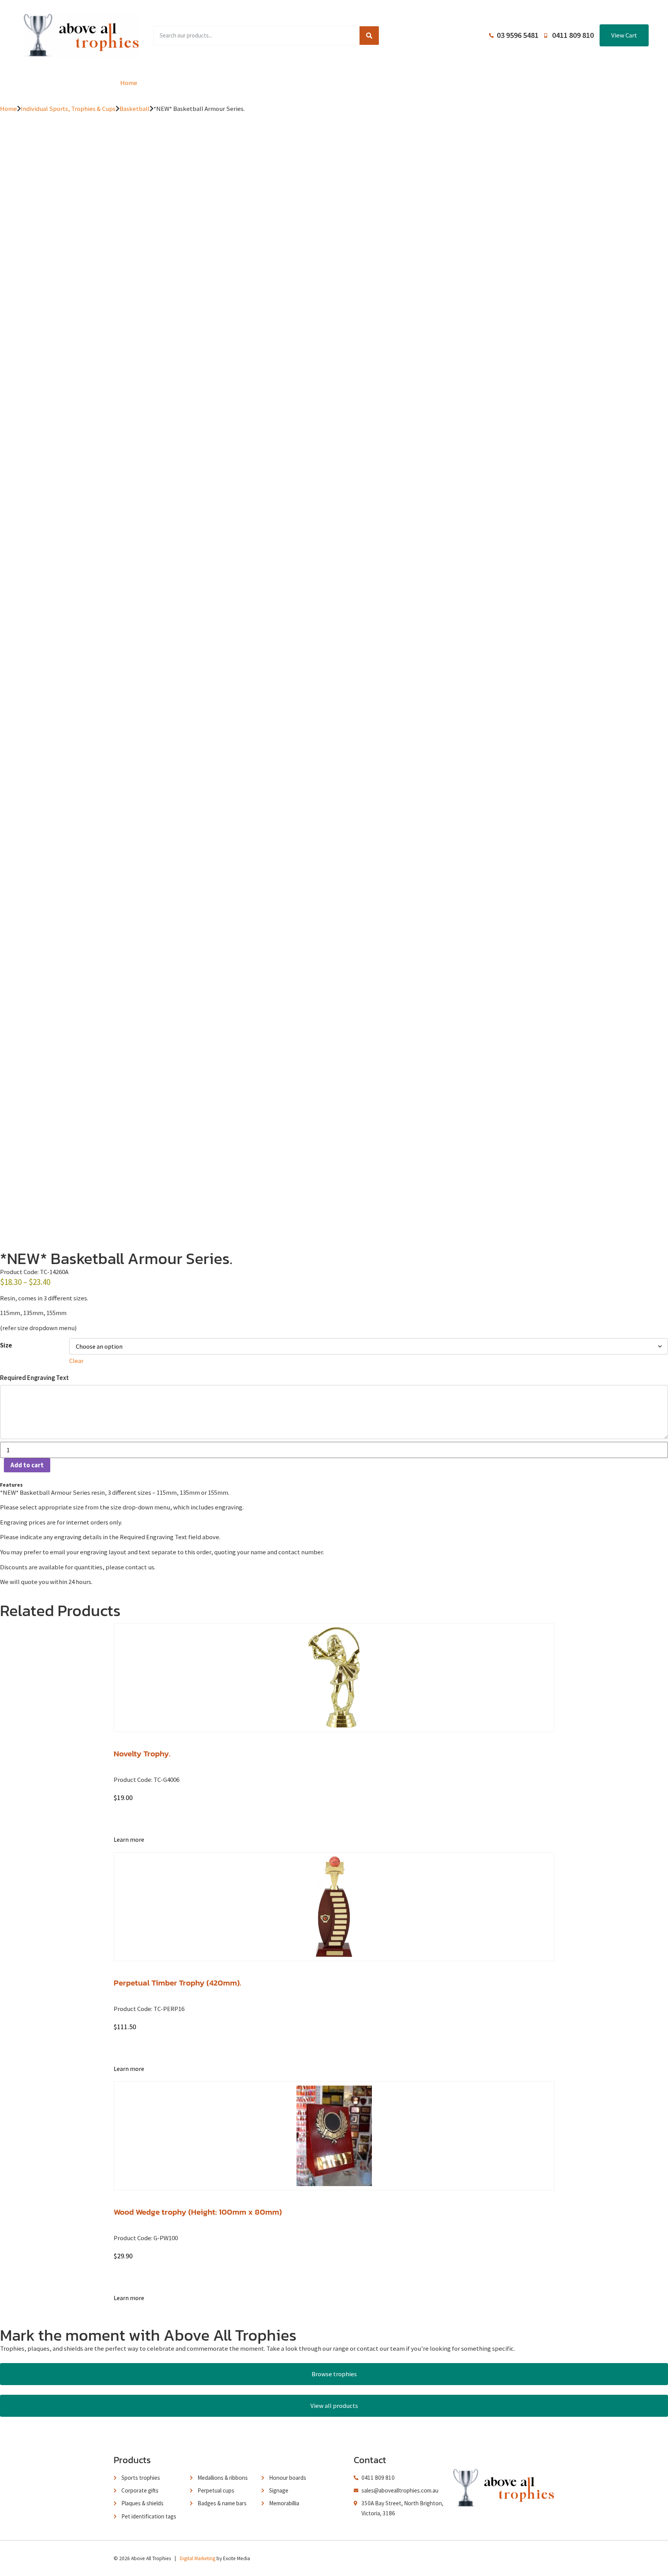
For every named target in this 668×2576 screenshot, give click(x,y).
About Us (340, 83)
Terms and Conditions (413, 83)
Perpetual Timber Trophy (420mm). (177, 1983)
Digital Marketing (198, 2558)
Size (6, 1345)
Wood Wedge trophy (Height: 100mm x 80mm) (198, 2212)
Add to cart (27, 1465)
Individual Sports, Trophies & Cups (68, 109)
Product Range (189, 83)
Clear (76, 1361)
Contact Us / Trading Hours (511, 83)
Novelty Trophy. (142, 1753)
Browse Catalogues (270, 83)
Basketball (135, 109)
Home (129, 83)
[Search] (369, 36)
